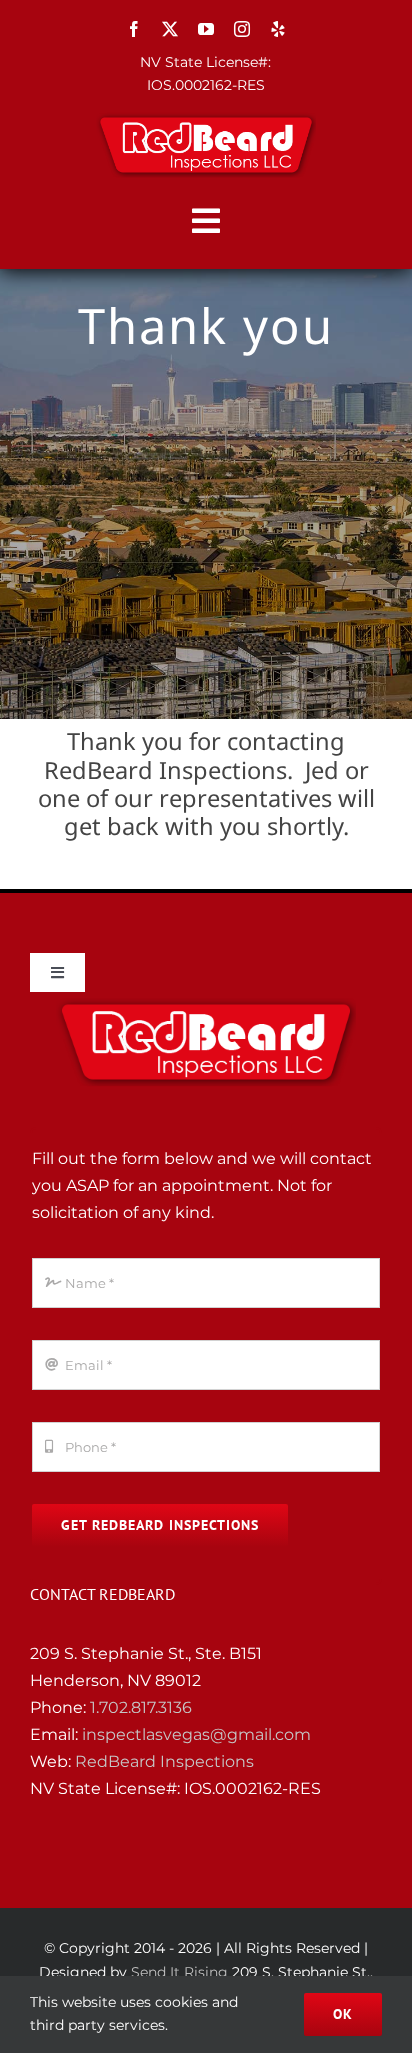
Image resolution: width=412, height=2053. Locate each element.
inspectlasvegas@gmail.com (196, 1734)
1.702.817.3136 (141, 1707)
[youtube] (206, 29)
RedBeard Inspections (164, 1761)
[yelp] (278, 29)
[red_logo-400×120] (206, 119)
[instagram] (242, 29)
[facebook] (134, 29)
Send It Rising (179, 1972)
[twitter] (170, 29)
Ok (343, 2014)
